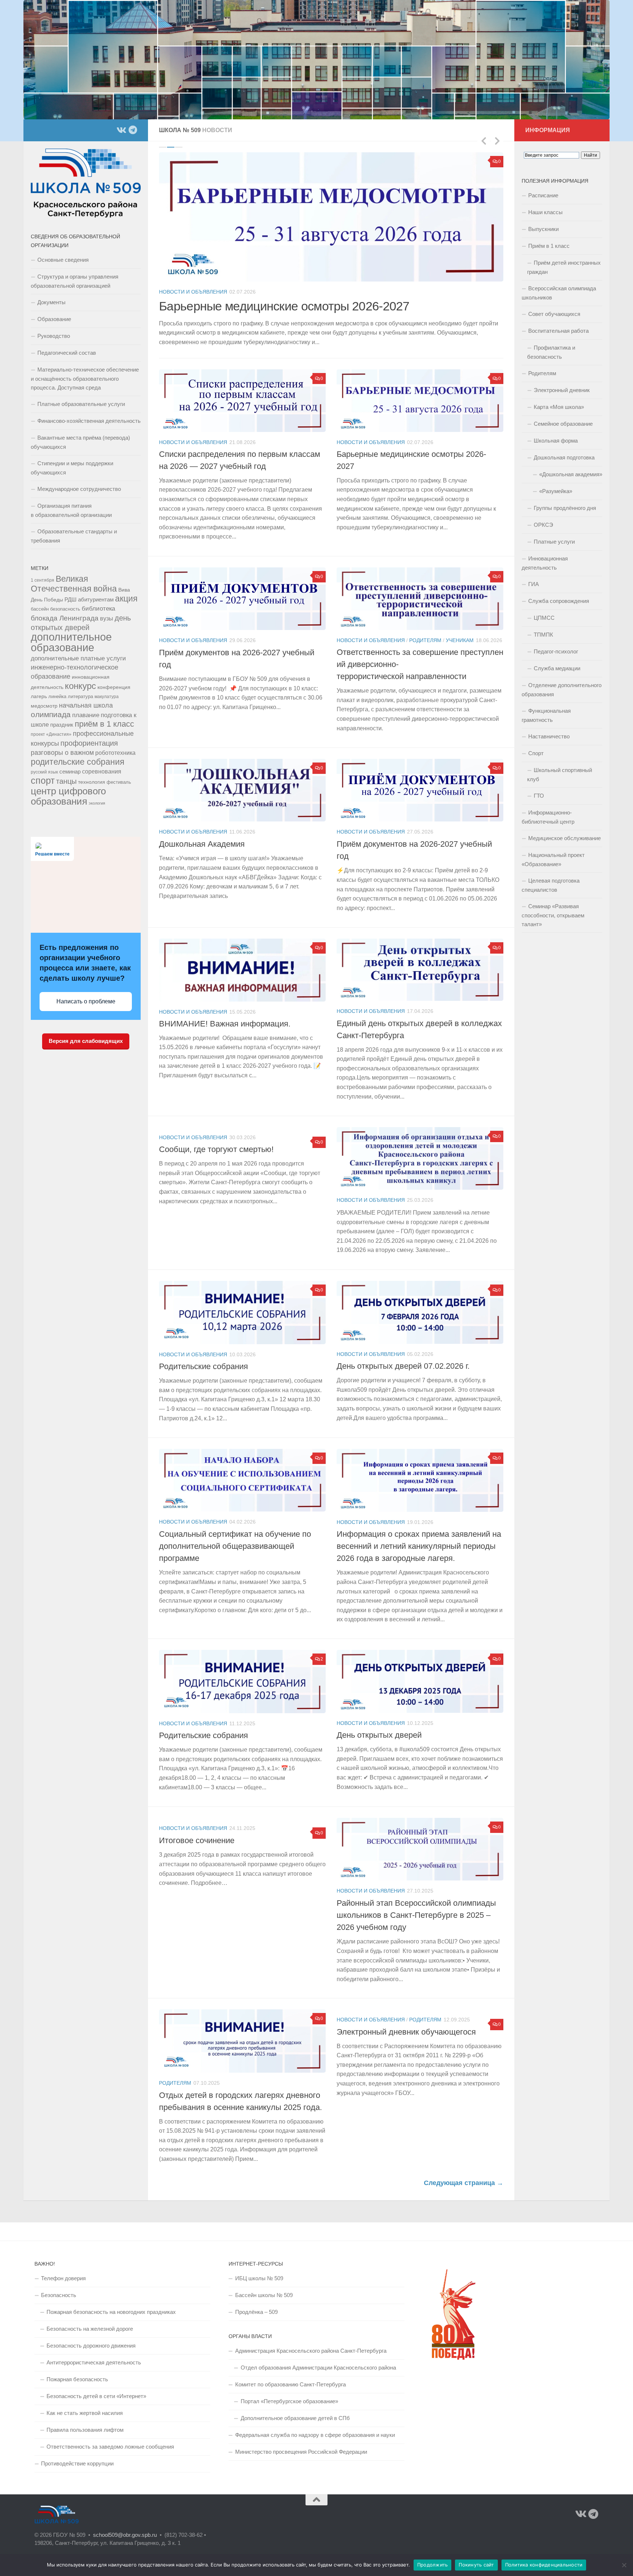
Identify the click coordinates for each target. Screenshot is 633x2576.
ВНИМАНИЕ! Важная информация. (225, 1015)
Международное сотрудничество (79, 489)
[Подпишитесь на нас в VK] (121, 130)
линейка (57, 697)
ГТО (539, 796)
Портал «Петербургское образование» (289, 2392)
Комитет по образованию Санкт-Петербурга (290, 2375)
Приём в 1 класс (549, 246)
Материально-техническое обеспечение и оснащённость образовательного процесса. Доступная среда (85, 379)
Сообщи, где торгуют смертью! (216, 1140)
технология (92, 782)
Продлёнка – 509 (256, 2303)
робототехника (115, 753)
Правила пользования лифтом (85, 2421)
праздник (62, 725)
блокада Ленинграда (65, 618)
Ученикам (460, 631)
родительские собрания (77, 762)
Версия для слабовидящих (86, 1041)
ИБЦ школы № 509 (259, 2269)
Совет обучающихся (554, 314)
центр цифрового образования (68, 796)
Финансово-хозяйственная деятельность (89, 421)
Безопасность (59, 2286)
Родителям (425, 631)
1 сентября (42, 580)
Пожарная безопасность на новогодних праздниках (111, 2303)
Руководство (54, 336)
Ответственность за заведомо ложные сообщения (110, 2437)
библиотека (98, 609)
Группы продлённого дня (565, 508)
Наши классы (545, 212)
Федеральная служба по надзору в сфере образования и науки (315, 2426)
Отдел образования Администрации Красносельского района (318, 2358)
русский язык (44, 772)
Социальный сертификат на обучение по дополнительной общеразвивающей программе (235, 1537)
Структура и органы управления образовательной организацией (75, 281)
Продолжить (433, 2565)
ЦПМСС (544, 618)
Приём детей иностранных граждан (564, 267)
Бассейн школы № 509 (264, 2286)
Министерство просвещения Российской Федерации (301, 2443)
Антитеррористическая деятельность (94, 2353)
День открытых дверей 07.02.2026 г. (403, 1357)
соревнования (102, 771)
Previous (484, 141)
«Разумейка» (556, 491)
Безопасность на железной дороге (90, 2320)
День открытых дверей (379, 1726)
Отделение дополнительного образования (562, 690)
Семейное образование (563, 424)
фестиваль (119, 782)
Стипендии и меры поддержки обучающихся (72, 468)
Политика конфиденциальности (544, 2565)
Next (497, 141)
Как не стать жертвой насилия (85, 2404)
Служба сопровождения (559, 601)
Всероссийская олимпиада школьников (559, 293)
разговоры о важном (62, 753)
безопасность (65, 609)
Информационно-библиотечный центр (548, 817)
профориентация (89, 743)
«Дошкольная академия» (571, 474)
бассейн (40, 609)
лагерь (39, 696)
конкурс (80, 686)
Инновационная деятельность (545, 563)
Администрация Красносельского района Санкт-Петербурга (311, 2342)
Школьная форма (556, 441)
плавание (86, 715)
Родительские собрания (203, 1357)
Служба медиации (557, 668)
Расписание (543, 195)
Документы (51, 302)
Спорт (536, 753)
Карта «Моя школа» (559, 407)
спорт (43, 781)
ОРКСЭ (543, 525)
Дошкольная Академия (202, 835)
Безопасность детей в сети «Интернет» (96, 2387)
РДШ (71, 599)
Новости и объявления (193, 292)
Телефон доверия (63, 2269)
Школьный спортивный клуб (560, 775)
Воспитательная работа (558, 331)
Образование (54, 319)
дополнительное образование (71, 642)
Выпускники (543, 229)
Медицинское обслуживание (564, 838)
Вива (124, 590)
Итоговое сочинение (197, 1831)
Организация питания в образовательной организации (71, 510)
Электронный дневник (562, 390)
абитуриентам (96, 599)
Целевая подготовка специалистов (551, 885)
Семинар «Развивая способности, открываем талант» (553, 915)
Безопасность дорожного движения (91, 2336)
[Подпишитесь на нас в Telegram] (133, 130)
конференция (114, 687)
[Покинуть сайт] (624, 2565)
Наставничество (549, 736)
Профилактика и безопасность (551, 352)
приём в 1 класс (104, 724)
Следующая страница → (464, 2174)
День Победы (47, 600)
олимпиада (51, 714)
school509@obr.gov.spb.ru (125, 2526)
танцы (66, 781)
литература (80, 697)
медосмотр (44, 706)
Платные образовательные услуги (81, 404)
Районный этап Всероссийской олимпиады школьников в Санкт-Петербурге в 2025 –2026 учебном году (416, 1906)
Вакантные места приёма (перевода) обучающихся (80, 442)
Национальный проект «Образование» (553, 860)
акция (126, 599)
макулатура (107, 696)
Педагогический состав (67, 353)
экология (97, 803)
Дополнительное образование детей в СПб (295, 2409)
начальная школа (86, 705)
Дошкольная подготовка (564, 457)
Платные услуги (554, 542)
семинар (70, 771)
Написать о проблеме (86, 1001)
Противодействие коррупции (77, 2454)
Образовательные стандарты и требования (74, 536)
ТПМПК (543, 635)
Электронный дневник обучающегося (406, 2023)
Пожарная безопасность (77, 2370)
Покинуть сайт (476, 2565)
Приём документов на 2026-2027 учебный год (285, 306)
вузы (107, 618)
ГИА (534, 584)
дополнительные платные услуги (78, 658)
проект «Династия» (51, 734)
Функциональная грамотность (546, 715)
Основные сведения (63, 260)
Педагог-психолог (556, 651)
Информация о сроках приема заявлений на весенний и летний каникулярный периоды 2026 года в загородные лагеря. (419, 1537)
